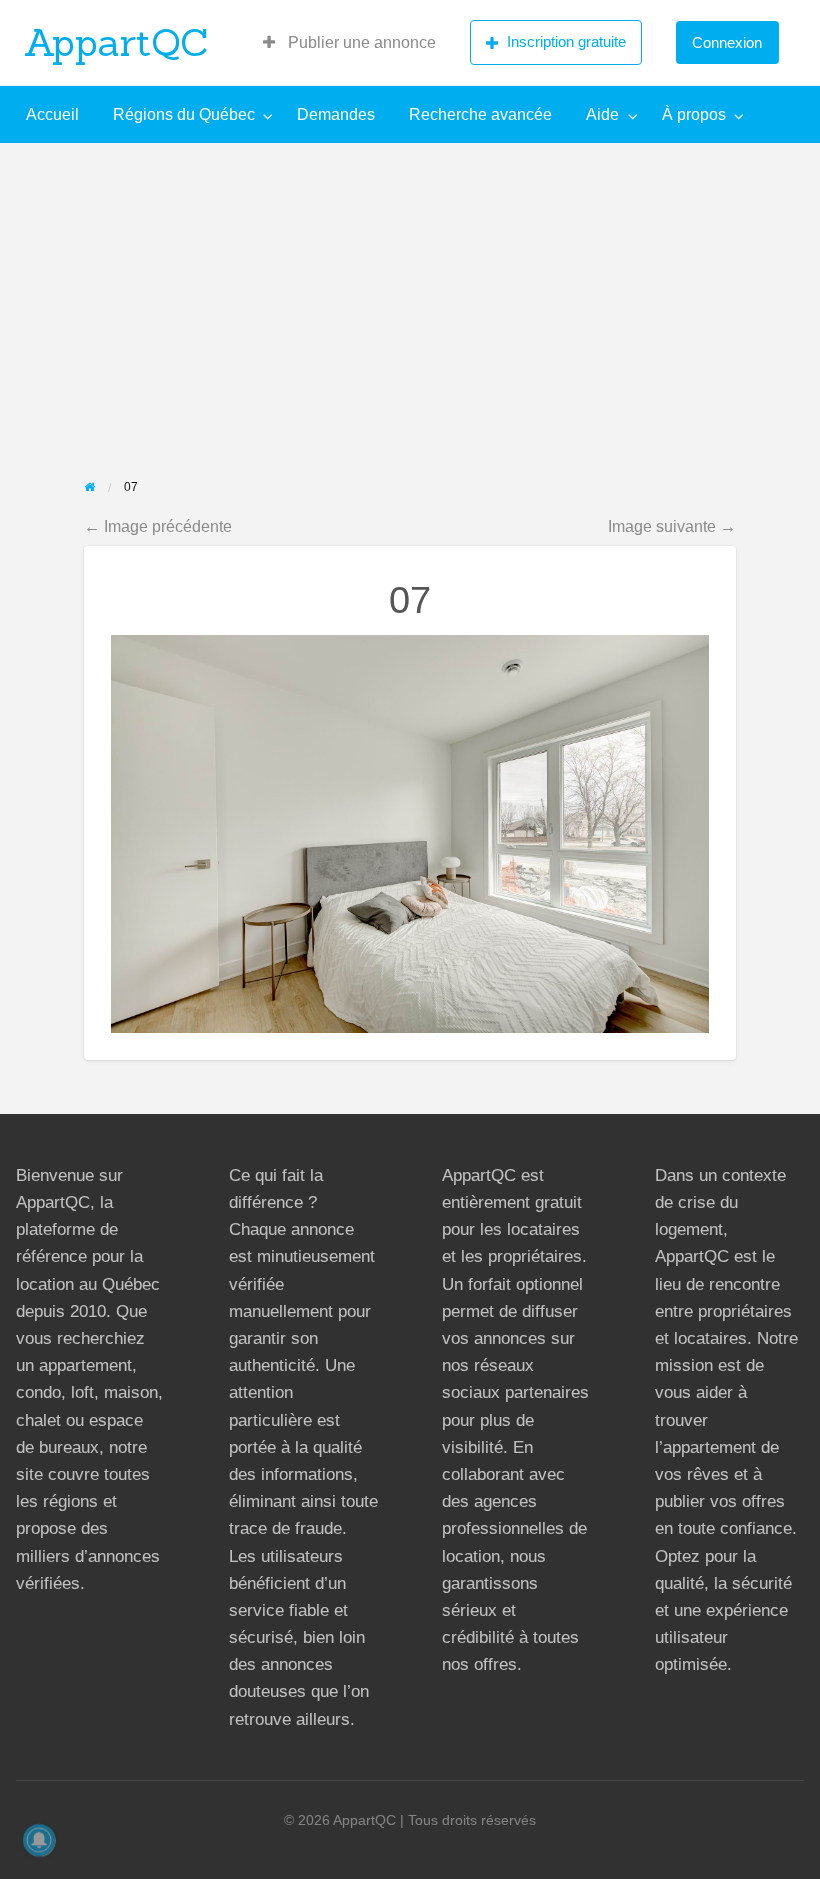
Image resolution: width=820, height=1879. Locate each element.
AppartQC (116, 42)
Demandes (336, 114)
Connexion (727, 42)
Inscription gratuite (566, 41)
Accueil (52, 114)
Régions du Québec (184, 114)
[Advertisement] (410, 293)
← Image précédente (158, 526)
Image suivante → (672, 526)
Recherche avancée (480, 114)
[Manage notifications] (39, 1840)
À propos (694, 114)
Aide (602, 114)
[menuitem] (349, 43)
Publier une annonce (360, 42)
